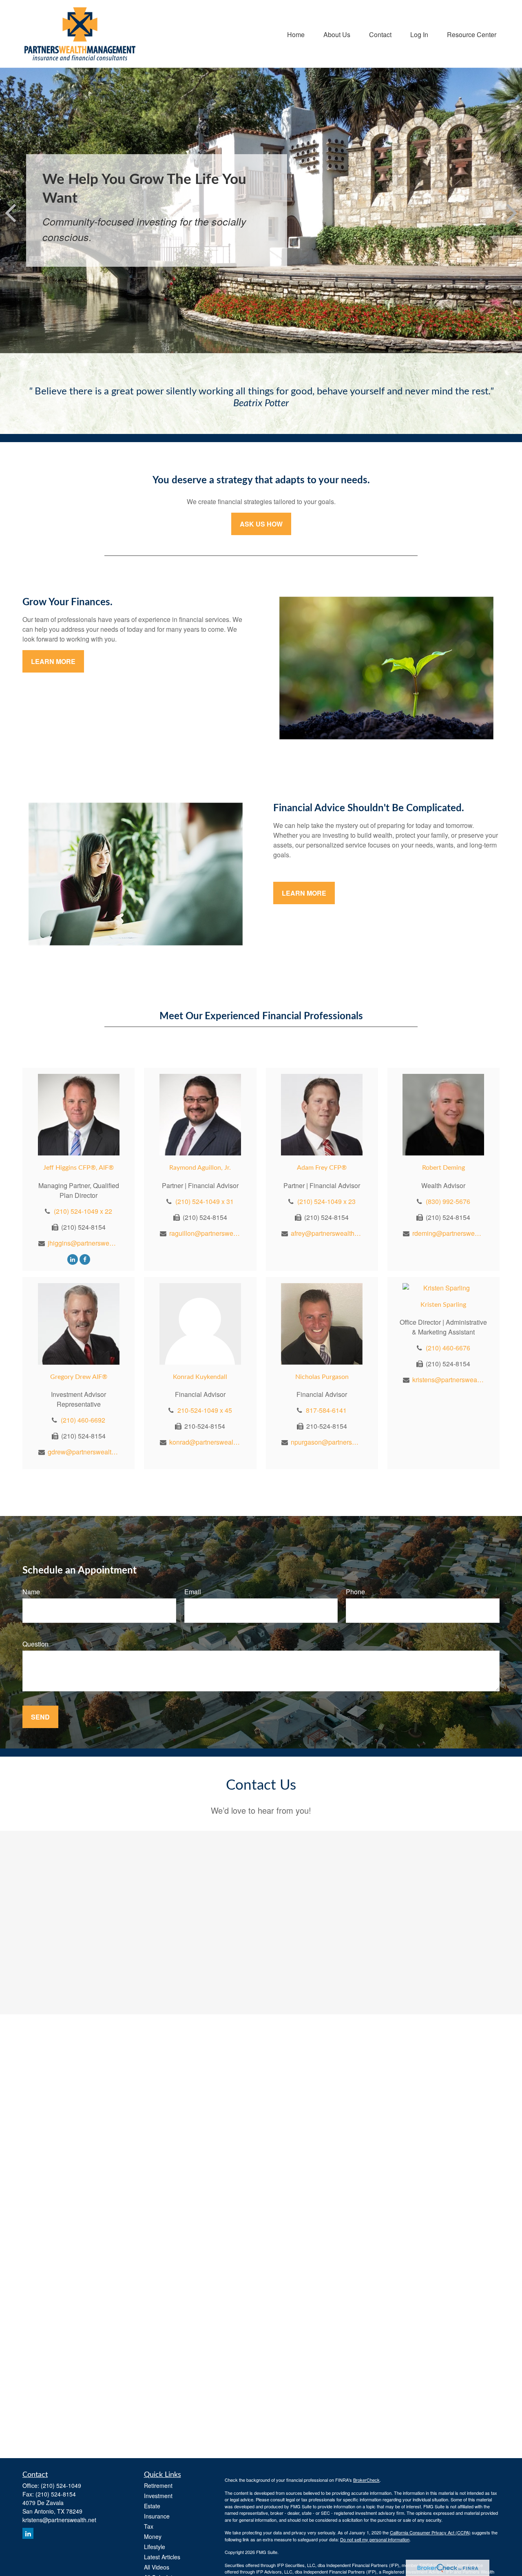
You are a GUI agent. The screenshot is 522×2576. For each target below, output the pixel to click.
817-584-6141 (326, 1410)
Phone (355, 1592)
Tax (149, 2526)
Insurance (157, 2516)
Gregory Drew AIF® (79, 1377)
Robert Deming (443, 1168)
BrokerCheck (366, 2480)
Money (153, 2536)
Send (40, 1717)
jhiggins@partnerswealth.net (83, 1243)
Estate (152, 2506)
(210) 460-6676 (448, 1348)
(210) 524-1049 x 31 (205, 1201)
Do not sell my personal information (375, 2539)
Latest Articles (162, 2557)
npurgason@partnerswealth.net (326, 1442)
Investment (158, 2496)
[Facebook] (85, 1259)
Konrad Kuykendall (200, 1377)
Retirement (158, 2485)
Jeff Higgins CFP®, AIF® (79, 1168)
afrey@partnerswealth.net (326, 1233)
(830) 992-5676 (448, 1201)
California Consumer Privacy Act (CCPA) (430, 2532)
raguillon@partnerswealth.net (205, 1233)
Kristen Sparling (443, 1305)
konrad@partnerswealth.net (205, 1442)
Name (31, 1592)
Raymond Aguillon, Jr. (200, 1168)
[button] (296, 34)
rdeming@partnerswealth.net (448, 1233)
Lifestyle (155, 2547)
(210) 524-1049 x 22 (83, 1211)
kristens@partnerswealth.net (448, 1380)
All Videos (157, 2567)
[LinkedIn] (73, 1259)
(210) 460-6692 (83, 1420)
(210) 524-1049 (61, 2485)
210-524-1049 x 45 (205, 1410)
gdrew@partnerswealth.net (83, 1452)
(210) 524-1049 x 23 (326, 1201)
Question (35, 1644)
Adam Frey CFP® (322, 1168)
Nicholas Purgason (322, 1377)
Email (193, 1592)
